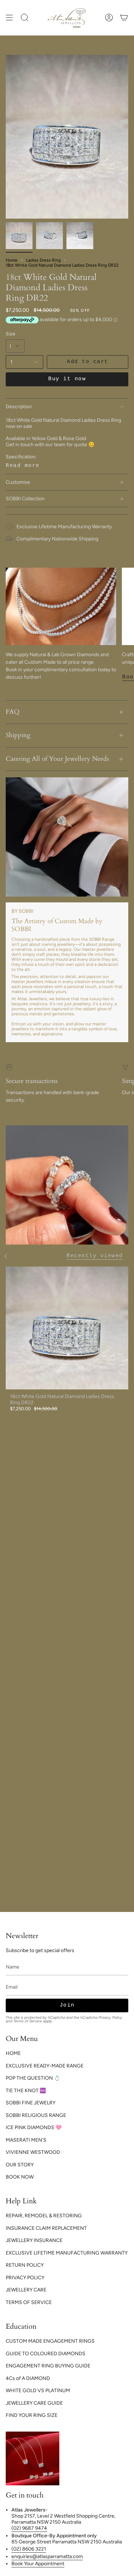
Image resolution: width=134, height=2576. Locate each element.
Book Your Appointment (38, 2564)
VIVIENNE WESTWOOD (33, 2152)
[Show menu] (9, 18)
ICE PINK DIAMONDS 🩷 (34, 2127)
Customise (18, 482)
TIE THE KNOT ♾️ (26, 2091)
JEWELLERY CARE (26, 2290)
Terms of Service (28, 2021)
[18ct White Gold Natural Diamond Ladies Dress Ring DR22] (67, 1328)
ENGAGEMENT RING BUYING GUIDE (48, 2366)
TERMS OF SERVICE (29, 2302)
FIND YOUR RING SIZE (32, 2415)
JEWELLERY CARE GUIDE (34, 2403)
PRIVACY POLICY (25, 2278)
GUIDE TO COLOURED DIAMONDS (46, 2354)
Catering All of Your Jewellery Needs (57, 759)
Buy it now (67, 379)
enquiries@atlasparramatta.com (47, 2556)
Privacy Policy (110, 2017)
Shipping (18, 735)
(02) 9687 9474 (29, 2528)
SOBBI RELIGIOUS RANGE (36, 2115)
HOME (13, 2053)
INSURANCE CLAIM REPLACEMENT (46, 2228)
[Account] (109, 18)
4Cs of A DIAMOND (28, 2378)
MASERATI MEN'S (26, 2140)
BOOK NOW (20, 2177)
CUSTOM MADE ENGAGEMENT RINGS (50, 2341)
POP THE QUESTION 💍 (33, 2078)
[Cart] (124, 18)
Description (19, 407)
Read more (23, 466)
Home (12, 260)
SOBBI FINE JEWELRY (31, 2103)
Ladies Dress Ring (43, 260)
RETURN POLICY (25, 2265)
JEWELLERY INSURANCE (34, 2240)
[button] (25, 18)
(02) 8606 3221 (29, 2549)
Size (11, 334)
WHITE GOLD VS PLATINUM (38, 2391)
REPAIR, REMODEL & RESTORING (44, 2216)
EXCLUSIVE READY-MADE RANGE (45, 2066)
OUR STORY (20, 2165)
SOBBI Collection (25, 499)
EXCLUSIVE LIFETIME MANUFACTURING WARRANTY (67, 2253)
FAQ (13, 712)
